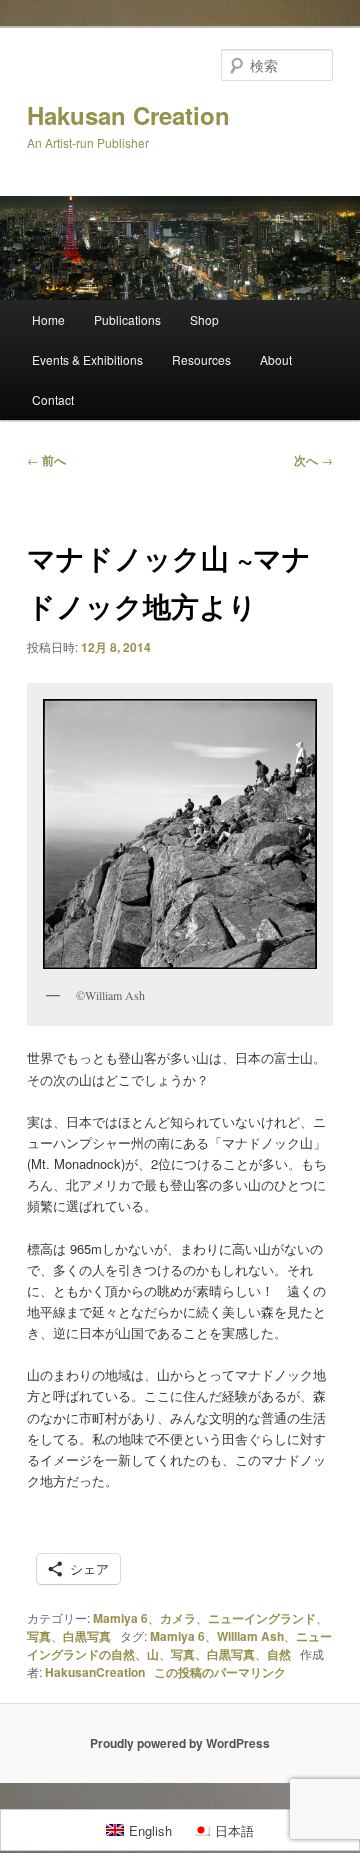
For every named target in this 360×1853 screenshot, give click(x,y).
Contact (53, 399)
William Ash (250, 1636)
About (276, 359)
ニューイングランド (262, 1618)
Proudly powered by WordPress (180, 1743)
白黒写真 (87, 1636)
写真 (39, 1636)
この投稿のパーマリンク (220, 1672)
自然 (279, 1654)
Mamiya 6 (120, 1618)
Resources (201, 359)
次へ (313, 460)
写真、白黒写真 (213, 1654)
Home (48, 319)
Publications (127, 319)
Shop (204, 319)
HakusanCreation (95, 1672)
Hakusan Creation (128, 115)
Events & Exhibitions (87, 359)
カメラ (178, 1618)
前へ (46, 460)
